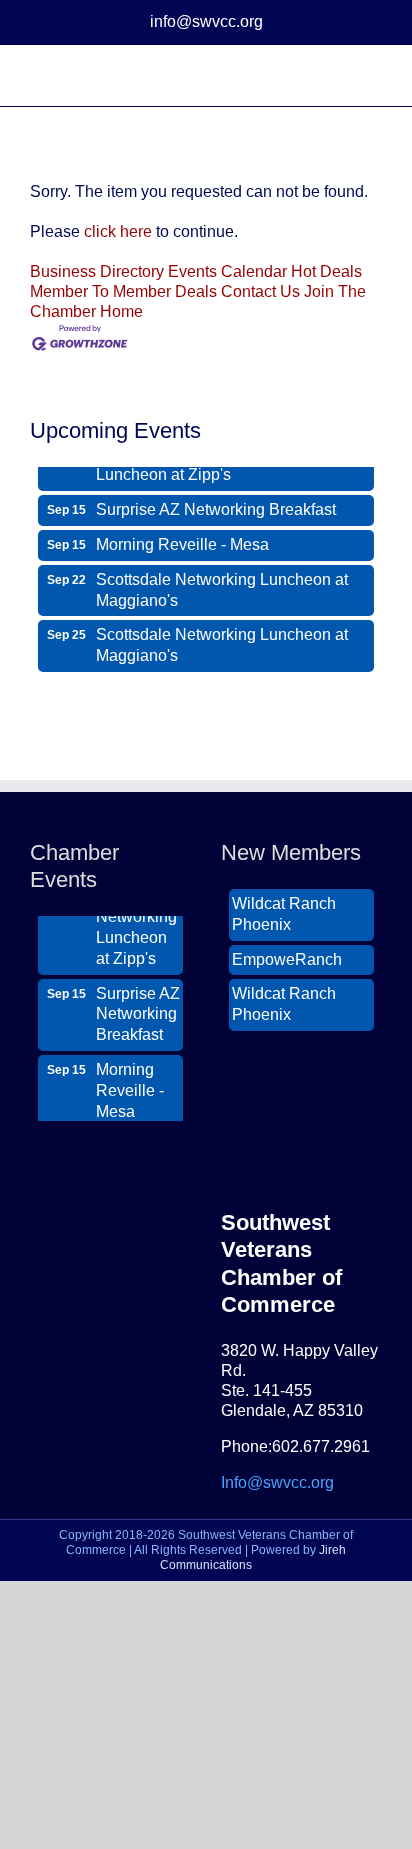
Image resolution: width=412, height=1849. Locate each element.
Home (121, 311)
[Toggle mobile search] (338, 75)
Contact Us (260, 291)
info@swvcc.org (206, 21)
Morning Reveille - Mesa (182, 539)
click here (118, 231)
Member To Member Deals (123, 291)
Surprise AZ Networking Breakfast (216, 504)
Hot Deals (326, 271)
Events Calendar (227, 271)
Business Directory (97, 271)
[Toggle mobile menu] (374, 75)
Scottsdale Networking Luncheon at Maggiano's (222, 585)
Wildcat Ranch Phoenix (284, 909)
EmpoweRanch (287, 954)
